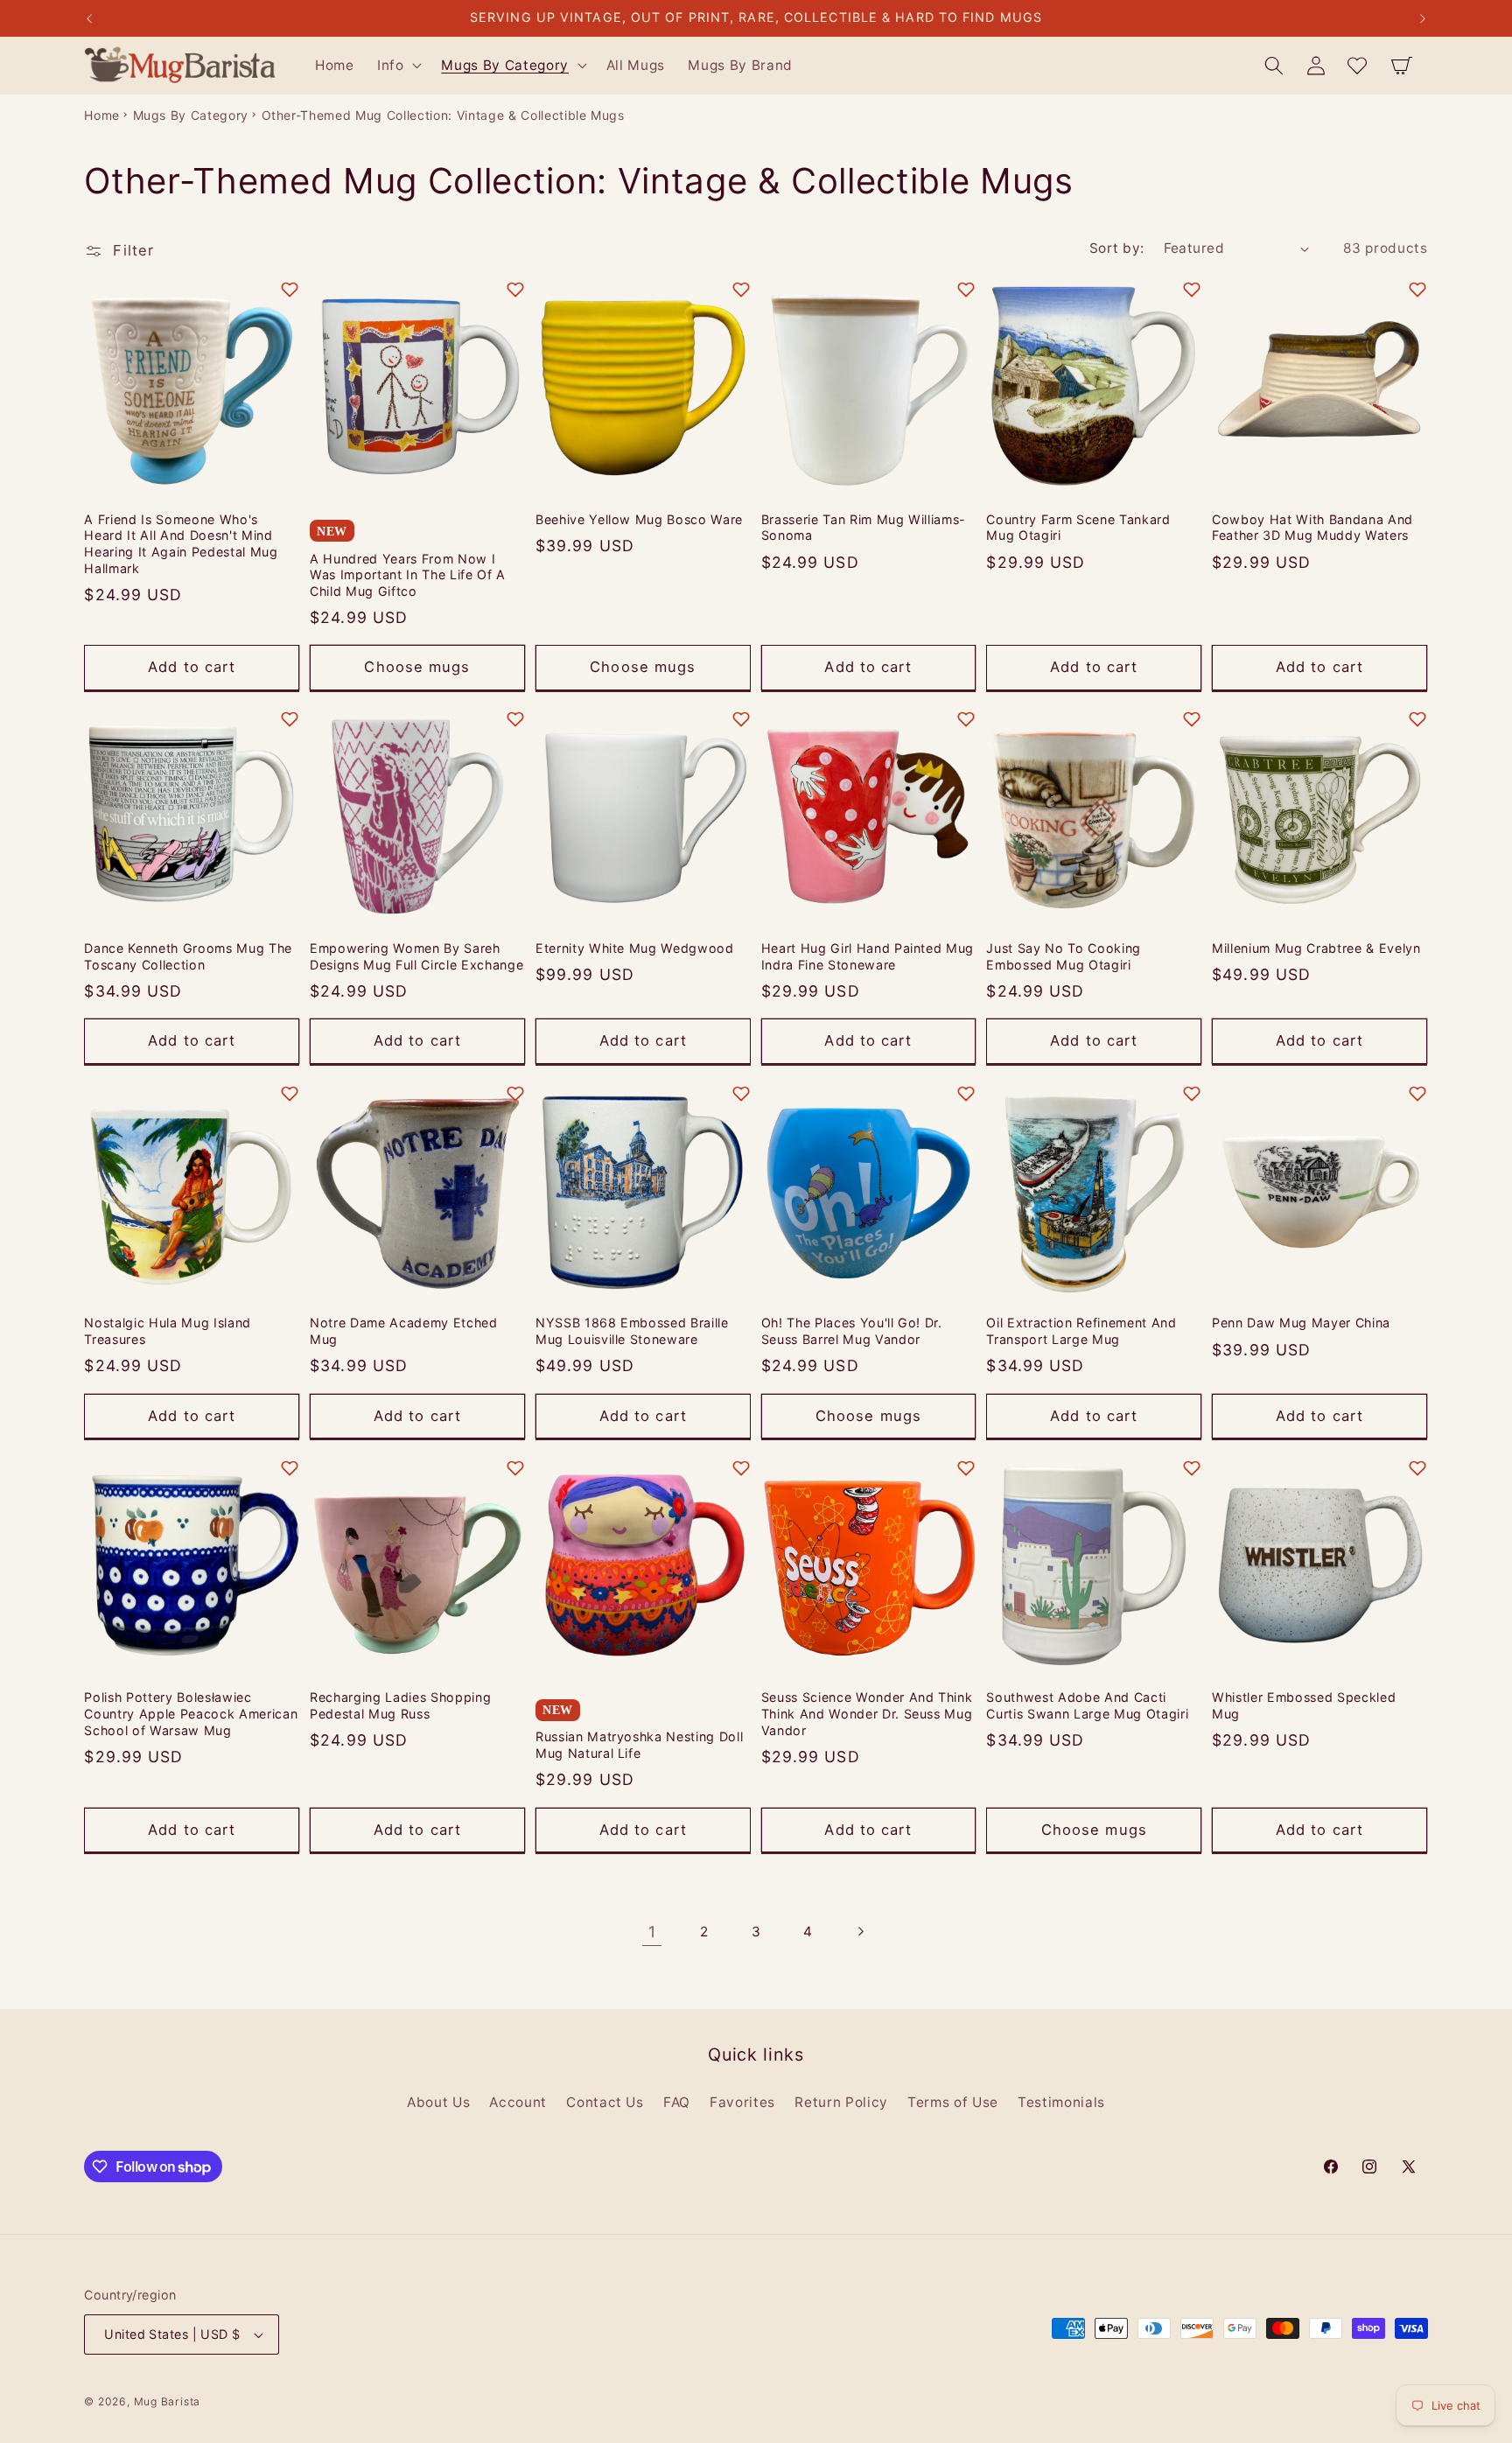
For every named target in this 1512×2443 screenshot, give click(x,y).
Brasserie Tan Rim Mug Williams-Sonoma (864, 527)
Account (518, 2101)
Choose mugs (417, 667)
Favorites (742, 2101)
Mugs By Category (191, 115)
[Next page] (860, 1931)
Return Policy (841, 2101)
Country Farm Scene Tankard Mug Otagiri (1078, 527)
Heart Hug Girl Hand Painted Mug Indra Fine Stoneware (868, 957)
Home (102, 115)
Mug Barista (167, 2401)
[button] (398, 66)
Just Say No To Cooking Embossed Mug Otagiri (1064, 957)
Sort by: (1117, 248)
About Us (438, 2101)
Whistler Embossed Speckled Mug (1304, 1706)
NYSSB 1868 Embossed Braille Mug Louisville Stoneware (632, 1332)
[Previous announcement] (89, 18)
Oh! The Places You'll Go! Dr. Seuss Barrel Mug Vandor (852, 1332)
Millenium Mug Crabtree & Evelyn (1316, 949)
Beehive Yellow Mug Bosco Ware (639, 518)
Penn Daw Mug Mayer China (1301, 1323)
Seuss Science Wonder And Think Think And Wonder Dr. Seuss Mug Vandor (867, 1714)
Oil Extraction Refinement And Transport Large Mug (1081, 1332)
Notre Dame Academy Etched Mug (404, 1332)
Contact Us (605, 2101)
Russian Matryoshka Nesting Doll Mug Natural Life (639, 1746)
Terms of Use (953, 2101)
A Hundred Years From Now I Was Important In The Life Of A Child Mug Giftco (408, 574)
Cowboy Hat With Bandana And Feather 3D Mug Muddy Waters (1312, 527)
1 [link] (652, 1931)
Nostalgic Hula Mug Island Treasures (168, 1332)
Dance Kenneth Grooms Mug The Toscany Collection (188, 957)
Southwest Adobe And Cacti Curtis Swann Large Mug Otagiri (1087, 1706)
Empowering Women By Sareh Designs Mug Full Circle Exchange (416, 957)
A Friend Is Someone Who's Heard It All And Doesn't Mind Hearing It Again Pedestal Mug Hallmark (181, 543)
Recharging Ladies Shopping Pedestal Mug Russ (400, 1706)
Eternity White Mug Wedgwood (635, 949)
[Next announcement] (1423, 18)
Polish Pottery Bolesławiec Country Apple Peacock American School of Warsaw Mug (191, 1714)
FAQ (677, 2101)
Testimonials (1061, 2101)
